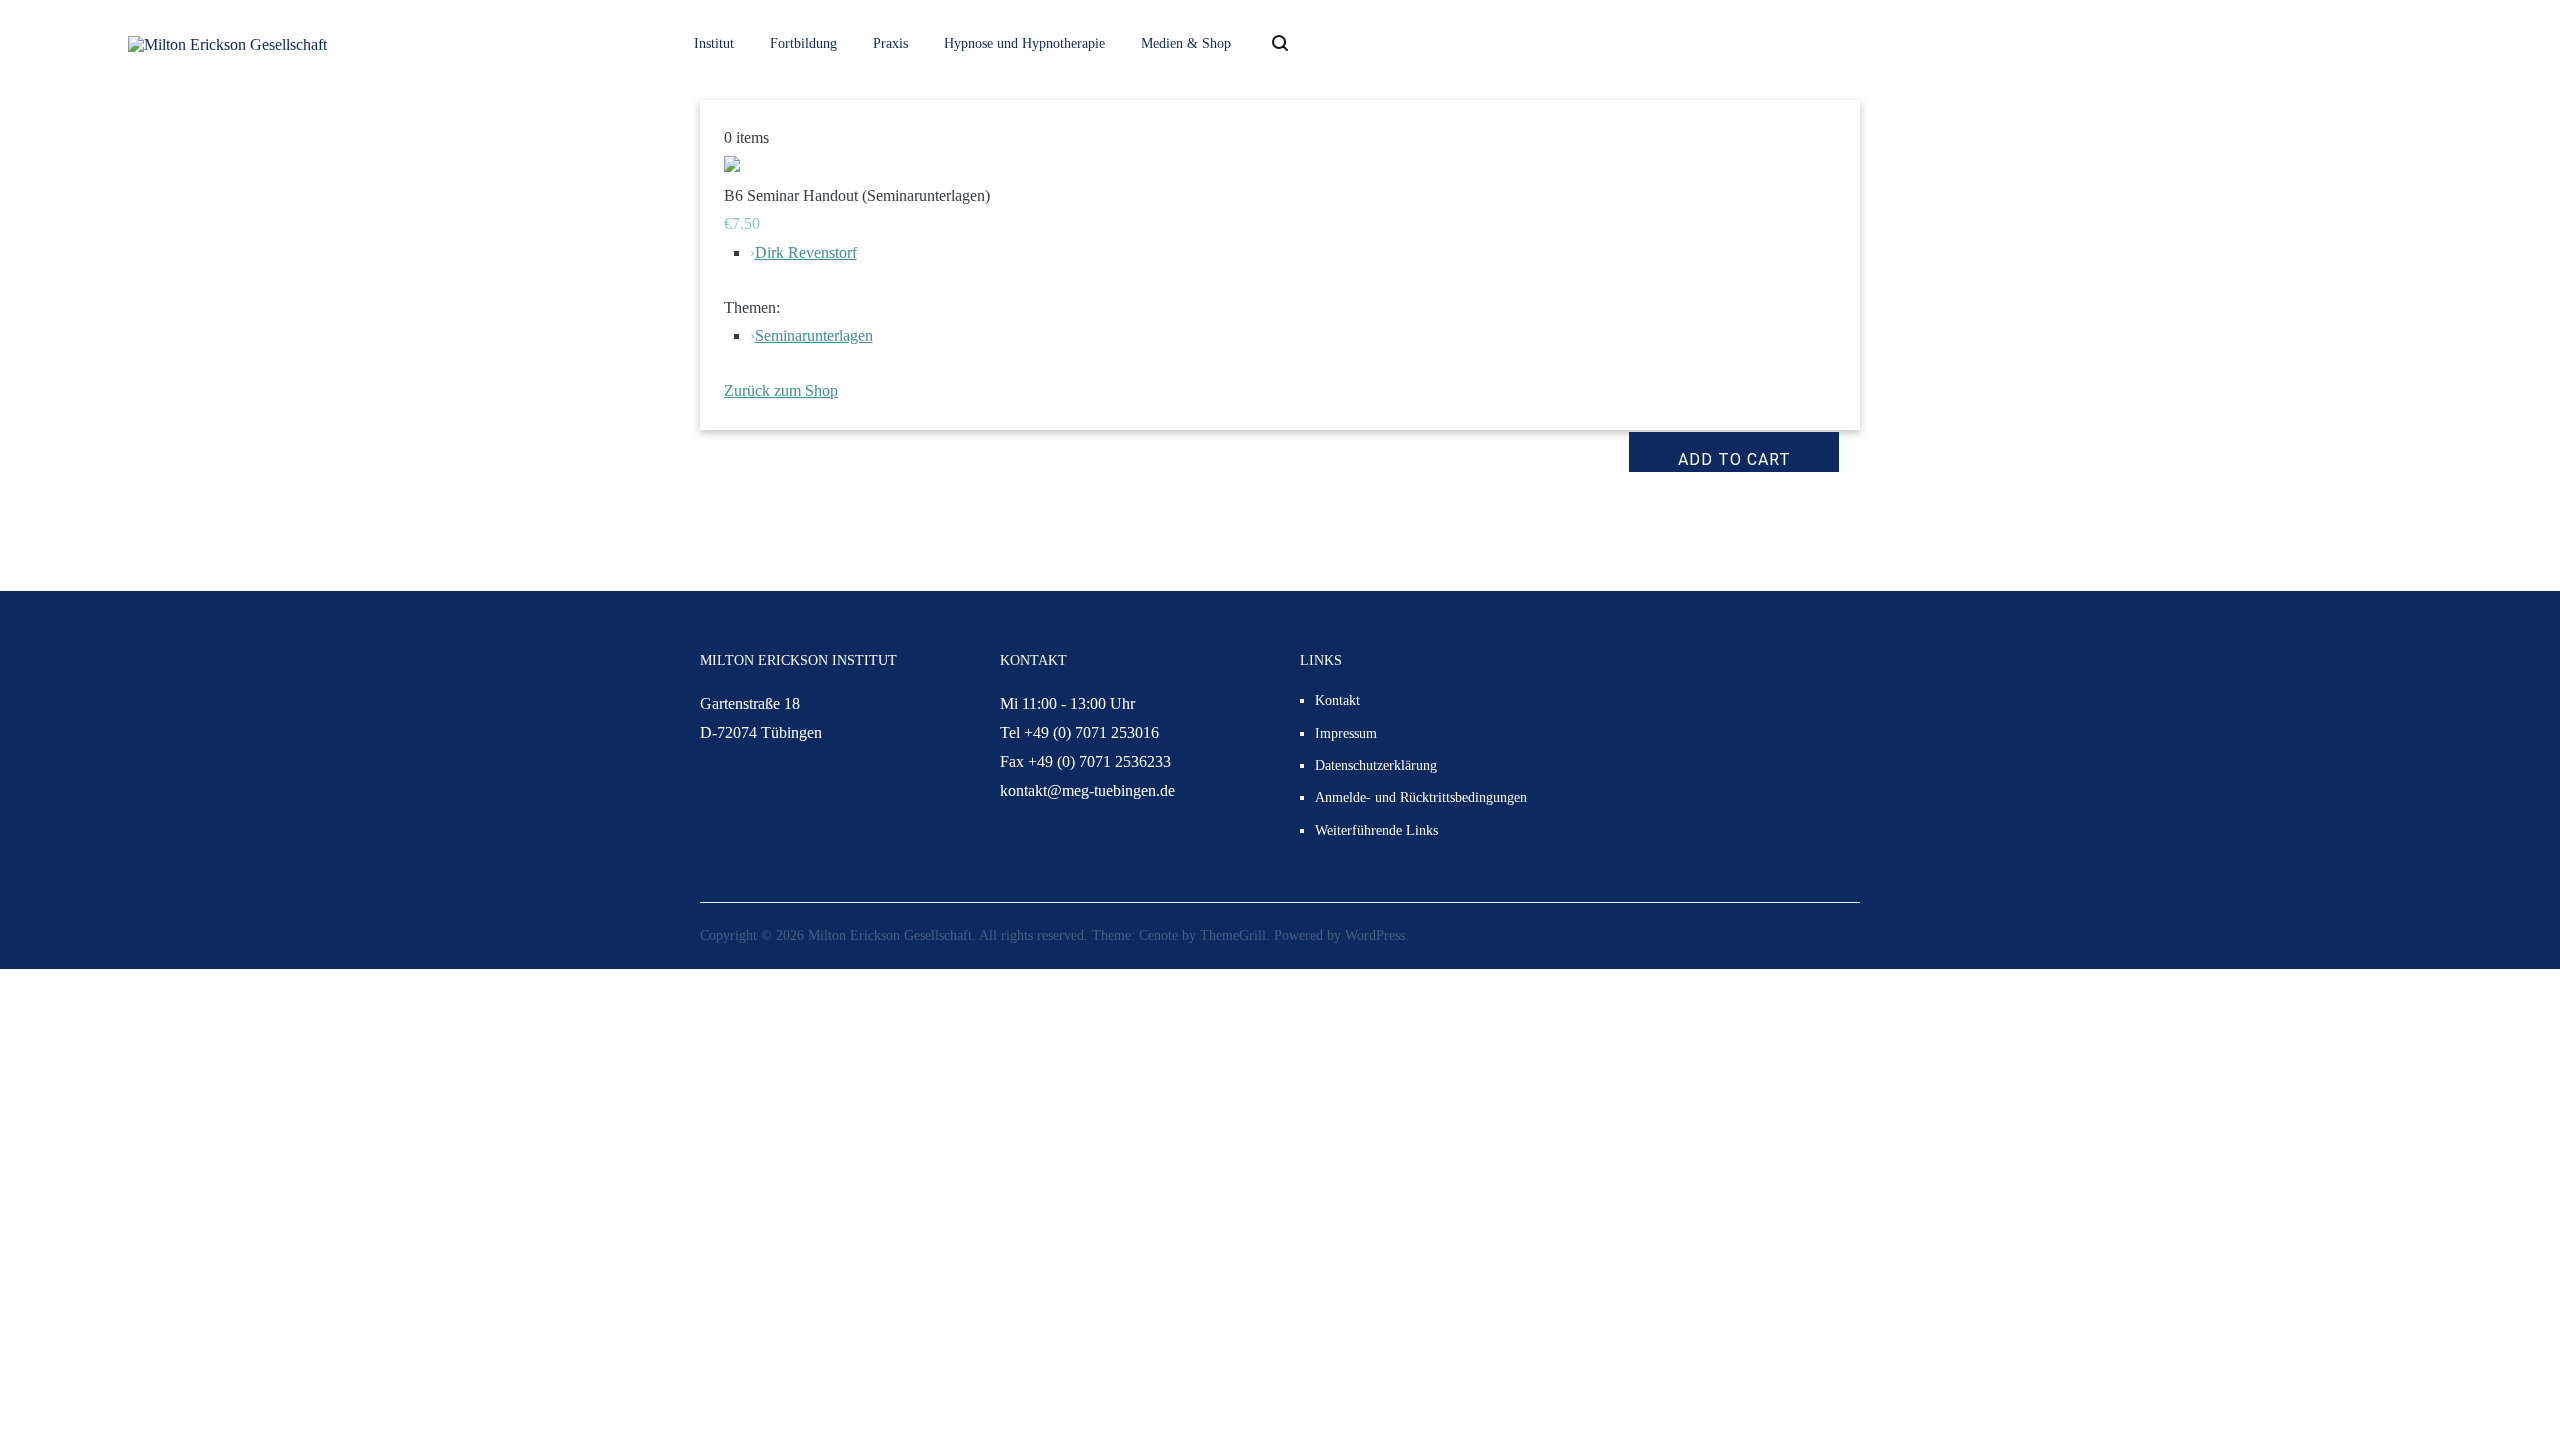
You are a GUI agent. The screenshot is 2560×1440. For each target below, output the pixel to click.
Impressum (1346, 733)
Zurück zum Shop (781, 390)
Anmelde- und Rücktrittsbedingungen (1421, 797)
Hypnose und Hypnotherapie (1024, 43)
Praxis (890, 43)
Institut (714, 43)
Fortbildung (803, 43)
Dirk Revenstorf (806, 252)
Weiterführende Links (1376, 830)
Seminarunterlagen (814, 335)
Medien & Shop (1186, 43)
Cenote (1158, 935)
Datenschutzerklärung (1376, 765)
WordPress (1375, 935)
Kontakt (1337, 700)
